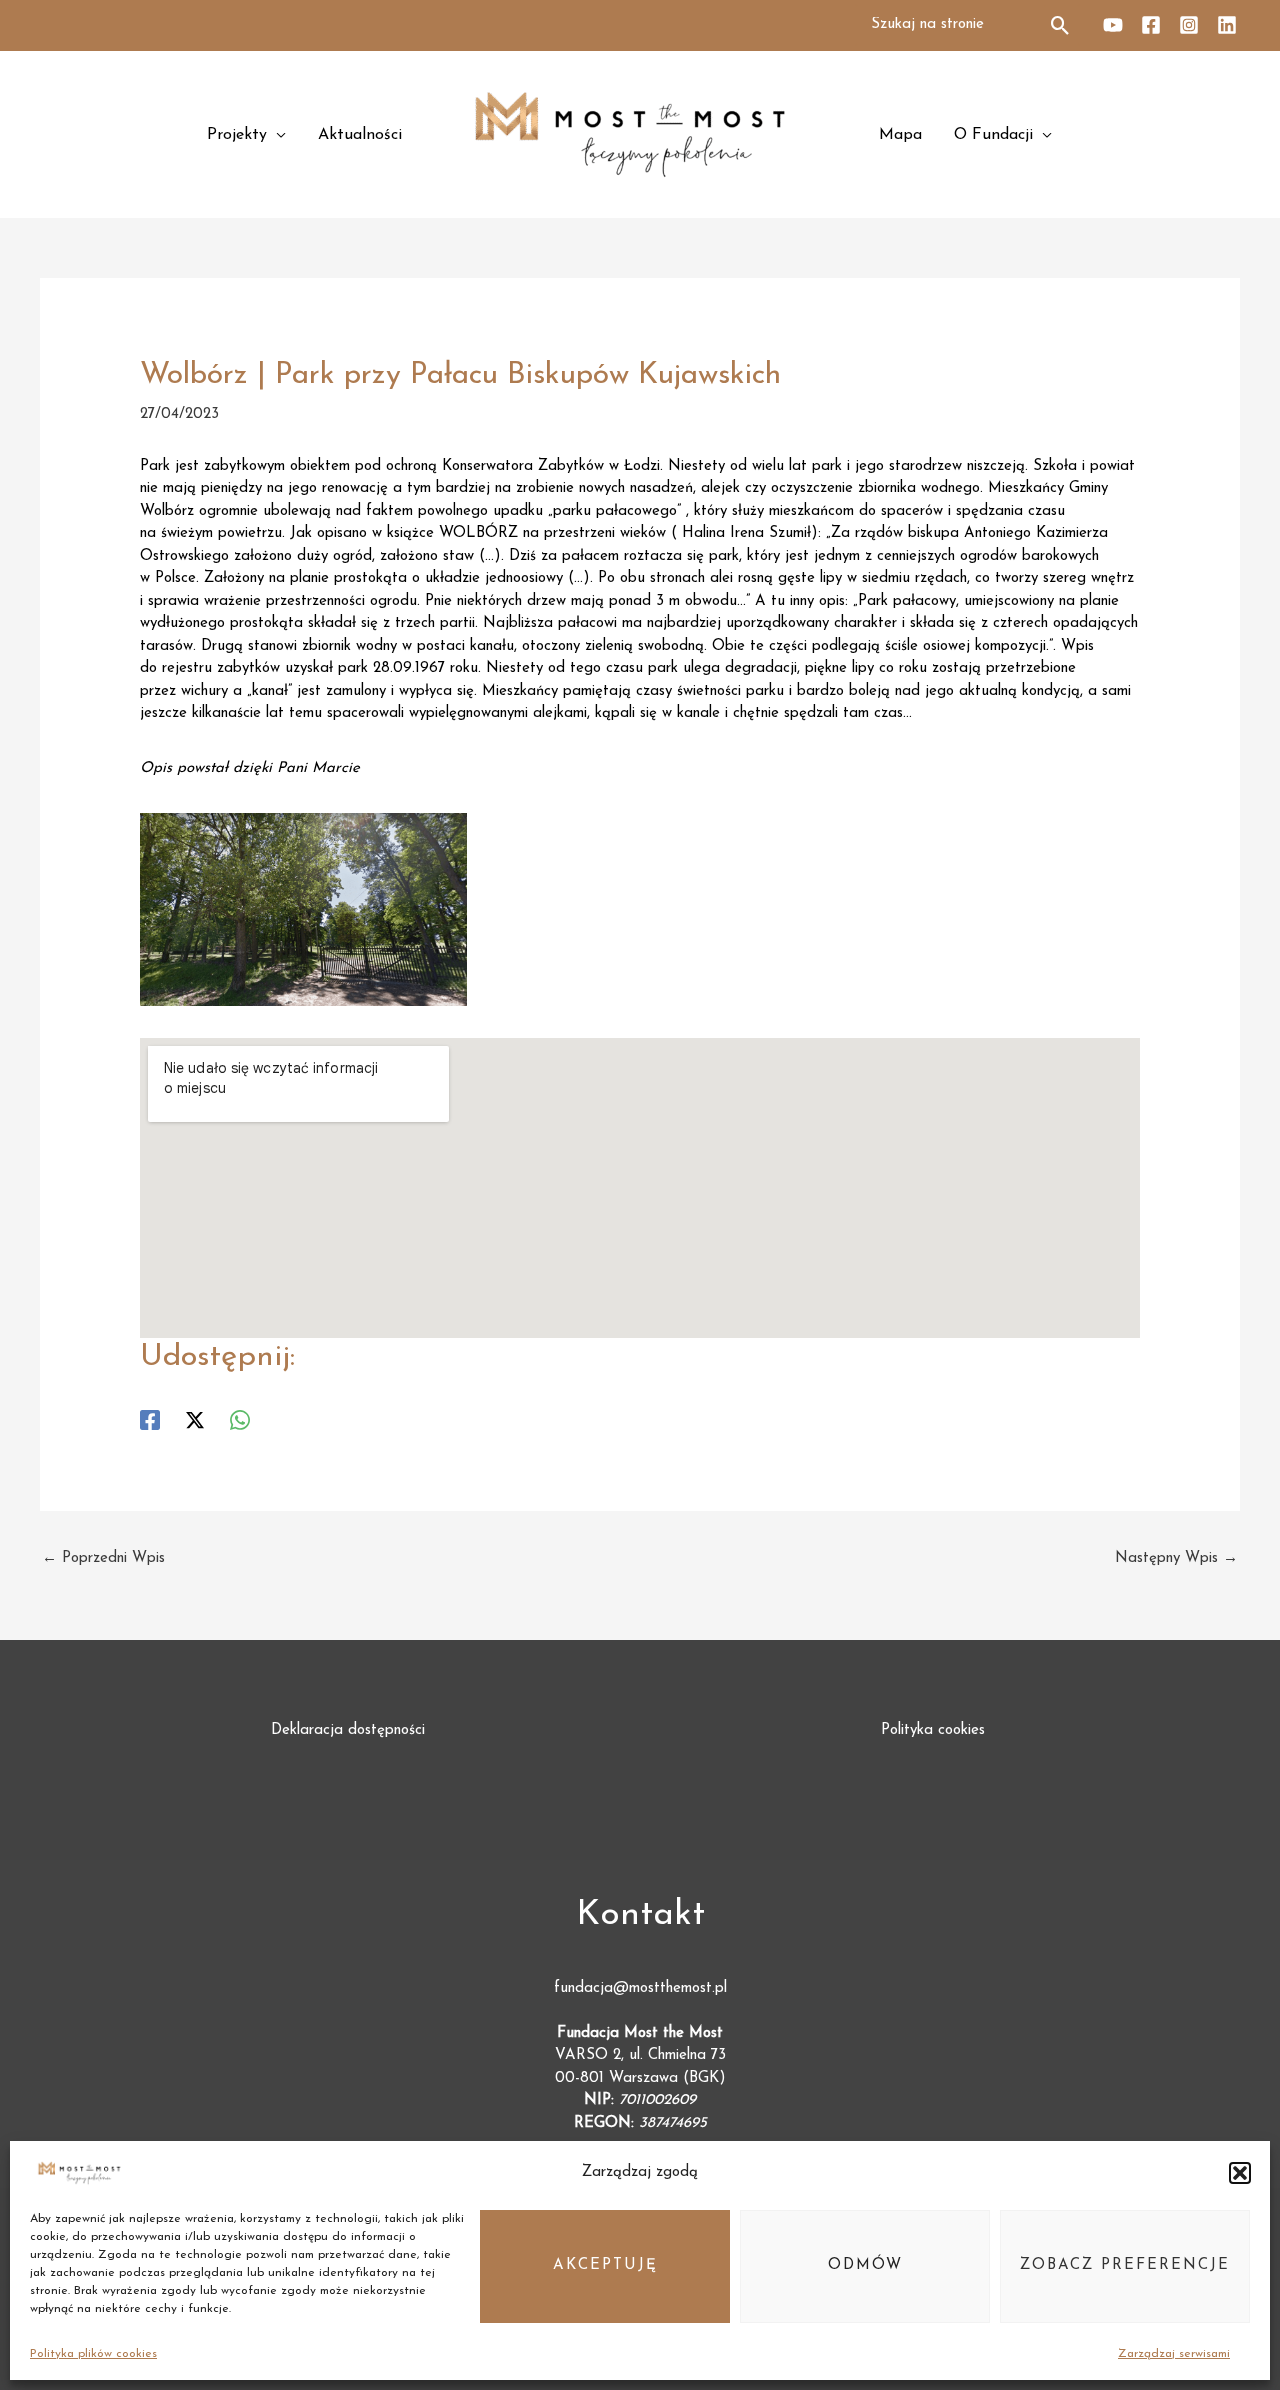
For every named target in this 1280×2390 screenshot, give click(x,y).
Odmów (865, 2265)
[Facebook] (1151, 25)
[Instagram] (1189, 25)
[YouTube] (1113, 25)
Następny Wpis (1176, 1558)
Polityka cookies (933, 1730)
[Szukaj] (1061, 25)
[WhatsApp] (240, 1420)
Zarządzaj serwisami (1174, 2354)
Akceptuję (605, 2265)
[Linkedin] (1227, 25)
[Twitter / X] (195, 1420)
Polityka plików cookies (93, 2354)
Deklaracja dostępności (348, 1730)
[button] (1240, 2173)
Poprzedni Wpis (103, 1558)
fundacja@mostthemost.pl (640, 1988)
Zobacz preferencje (1125, 2265)
